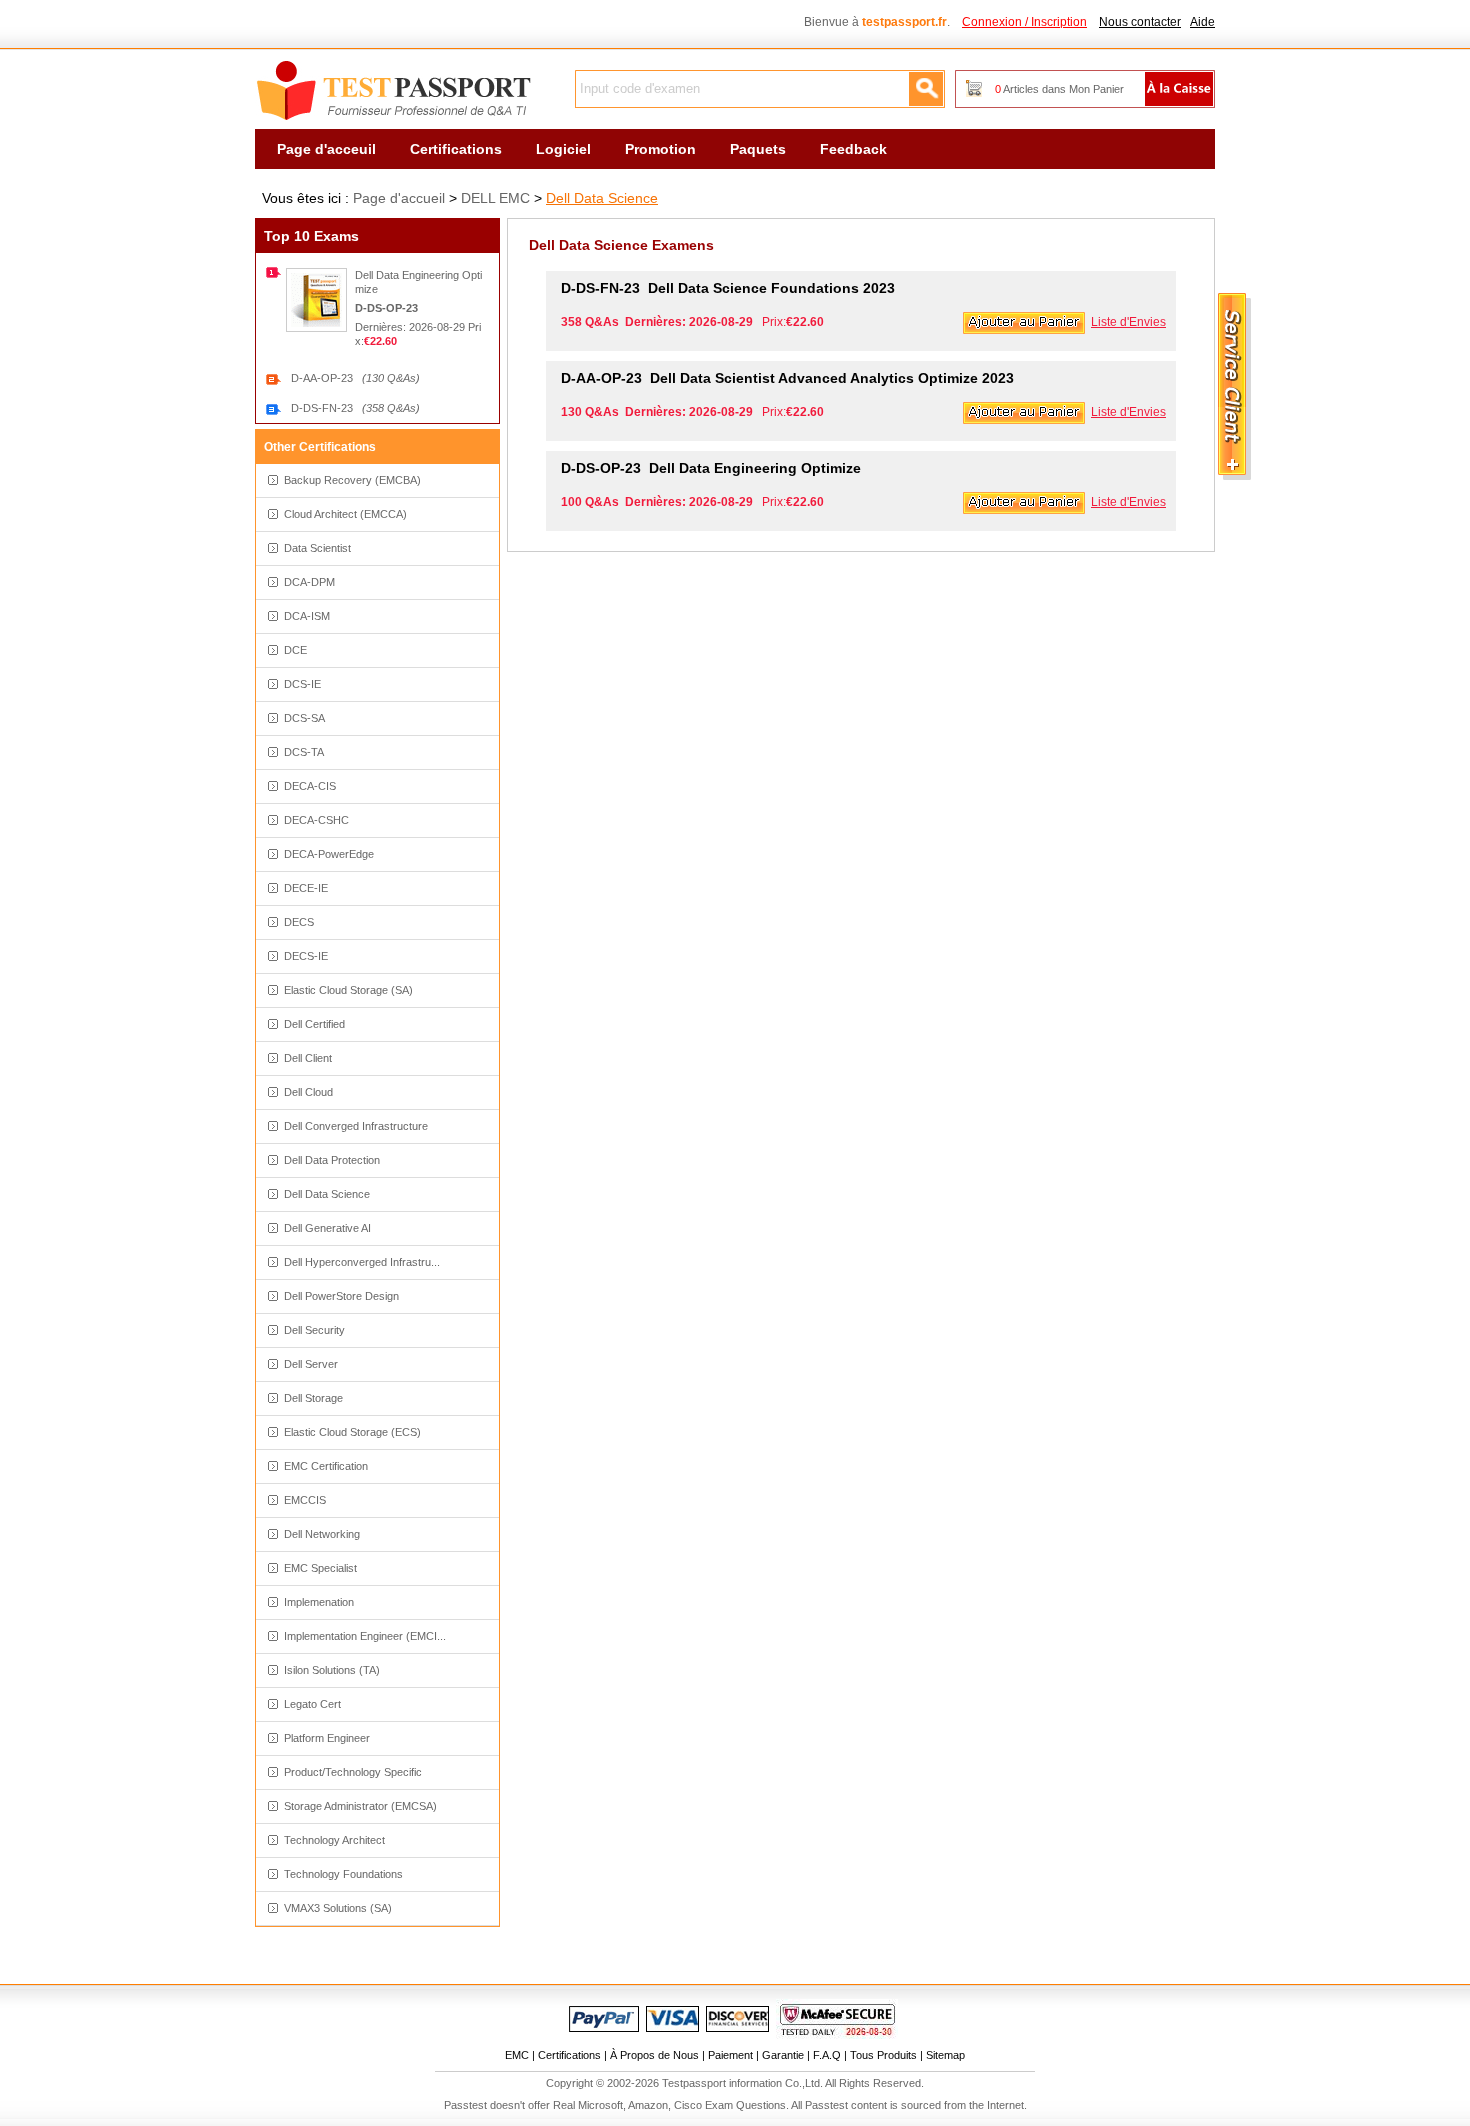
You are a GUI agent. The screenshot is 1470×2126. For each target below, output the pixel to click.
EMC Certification (326, 1466)
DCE (295, 650)
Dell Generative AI (327, 1228)
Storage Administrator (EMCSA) (360, 1806)
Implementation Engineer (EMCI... (365, 1636)
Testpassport (395, 91)
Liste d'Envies (1128, 322)
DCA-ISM (307, 616)
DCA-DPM (309, 582)
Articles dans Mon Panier (1059, 89)
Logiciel (563, 149)
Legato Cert (312, 1704)
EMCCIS (305, 1500)
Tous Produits (883, 2055)
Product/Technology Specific (353, 1772)
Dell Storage (313, 1398)
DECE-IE (306, 888)
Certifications (456, 149)
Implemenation (319, 1602)
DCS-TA (304, 752)
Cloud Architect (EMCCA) (345, 514)
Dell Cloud (308, 1092)
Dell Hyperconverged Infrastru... (362, 1262)
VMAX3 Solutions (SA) (338, 1908)
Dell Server (311, 1364)
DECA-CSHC (316, 820)
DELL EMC (495, 198)
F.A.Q (827, 2055)
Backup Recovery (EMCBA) (352, 480)
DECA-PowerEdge (329, 854)
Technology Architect (334, 1840)
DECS (299, 922)
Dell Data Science (602, 198)
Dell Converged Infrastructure (356, 1126)
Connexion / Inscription (1024, 22)
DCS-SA (304, 718)
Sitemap (945, 2055)
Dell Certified (314, 1024)
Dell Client (308, 1058)
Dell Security (314, 1330)
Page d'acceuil (326, 149)
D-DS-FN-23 (355, 408)
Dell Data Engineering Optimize (711, 468)
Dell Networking (322, 1534)
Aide (1202, 22)
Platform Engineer (327, 1738)
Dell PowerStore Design (341, 1296)
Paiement (730, 2055)
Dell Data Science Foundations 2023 (728, 288)
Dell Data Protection (332, 1160)
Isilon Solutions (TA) (332, 1670)
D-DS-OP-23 (386, 308)
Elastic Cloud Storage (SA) (348, 990)
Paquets (758, 149)
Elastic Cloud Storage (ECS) (352, 1432)
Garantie (783, 2055)
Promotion (660, 149)
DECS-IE (306, 956)
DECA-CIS (310, 786)
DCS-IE (302, 684)
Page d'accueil (399, 198)
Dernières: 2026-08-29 (411, 327)
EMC (517, 2055)
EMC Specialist (320, 1568)
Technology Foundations (343, 1874)
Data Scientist (317, 548)
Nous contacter (1140, 22)
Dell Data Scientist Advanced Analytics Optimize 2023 (787, 378)
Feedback (853, 149)
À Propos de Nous (654, 2055)
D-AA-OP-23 (355, 378)
